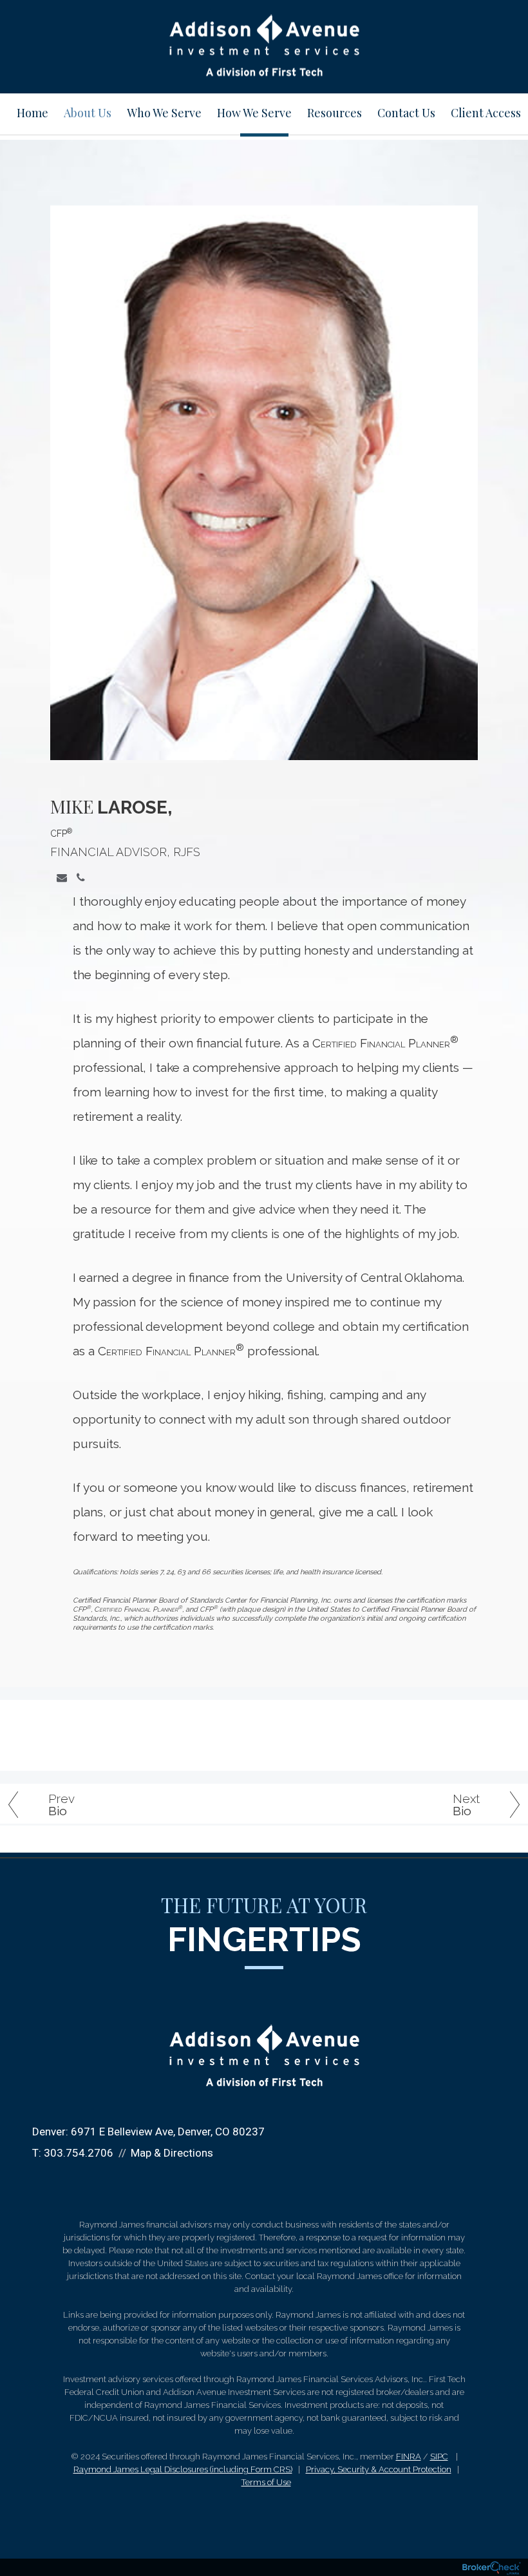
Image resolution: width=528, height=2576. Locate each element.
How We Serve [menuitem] (254, 113)
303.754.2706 (79, 2153)
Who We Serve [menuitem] (164, 113)
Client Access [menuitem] (486, 113)
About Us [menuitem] (88, 113)
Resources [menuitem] (335, 113)
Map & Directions (172, 2153)
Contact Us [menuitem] (406, 113)
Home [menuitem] (33, 113)
